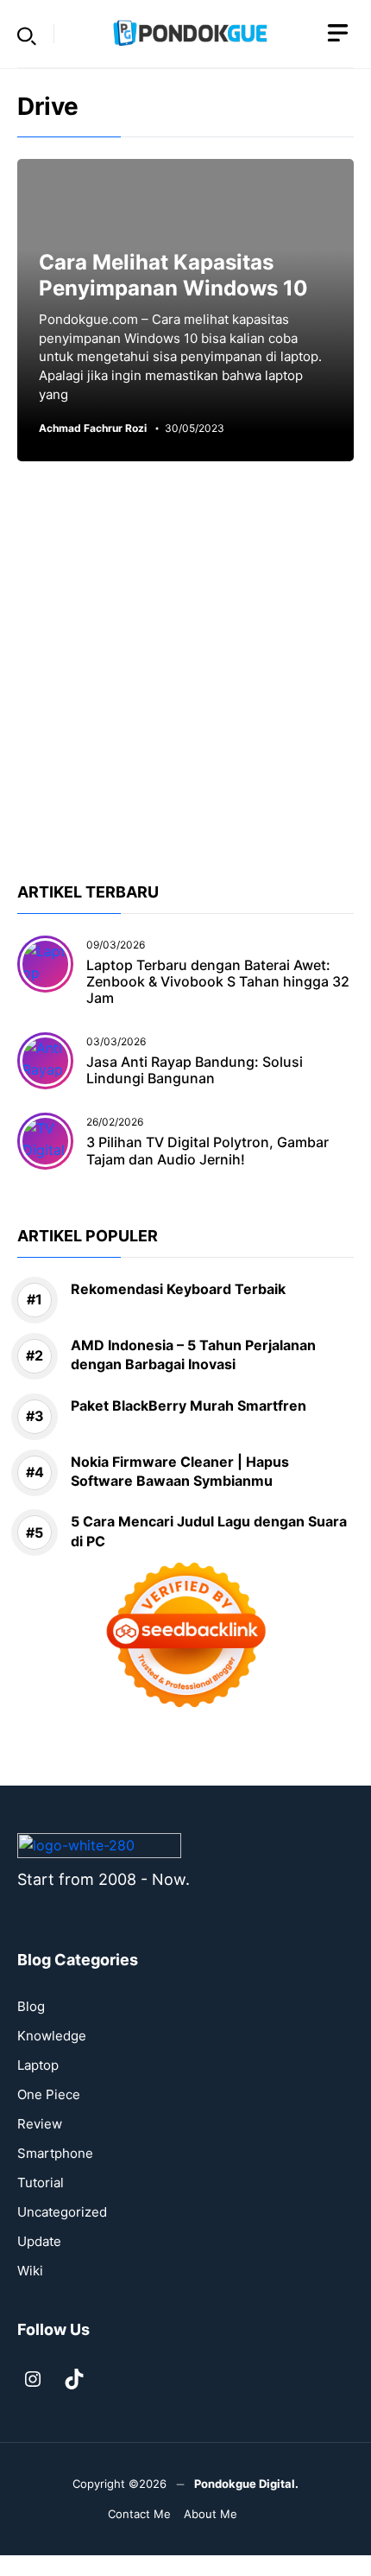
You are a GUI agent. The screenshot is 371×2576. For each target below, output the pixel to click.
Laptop (38, 2065)
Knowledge (52, 2036)
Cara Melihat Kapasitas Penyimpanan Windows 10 (173, 275)
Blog (31, 2006)
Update (39, 2241)
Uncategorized (62, 2212)
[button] (27, 34)
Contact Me (139, 2514)
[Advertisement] (185, 695)
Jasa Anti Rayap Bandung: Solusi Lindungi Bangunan (195, 1070)
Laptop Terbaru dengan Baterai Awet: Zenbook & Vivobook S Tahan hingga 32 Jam (218, 981)
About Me (211, 2514)
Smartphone (55, 2153)
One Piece (49, 2094)
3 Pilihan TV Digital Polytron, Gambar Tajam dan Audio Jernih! (208, 1150)
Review (40, 2124)
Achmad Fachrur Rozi (93, 428)
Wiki (30, 2271)
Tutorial (41, 2183)
